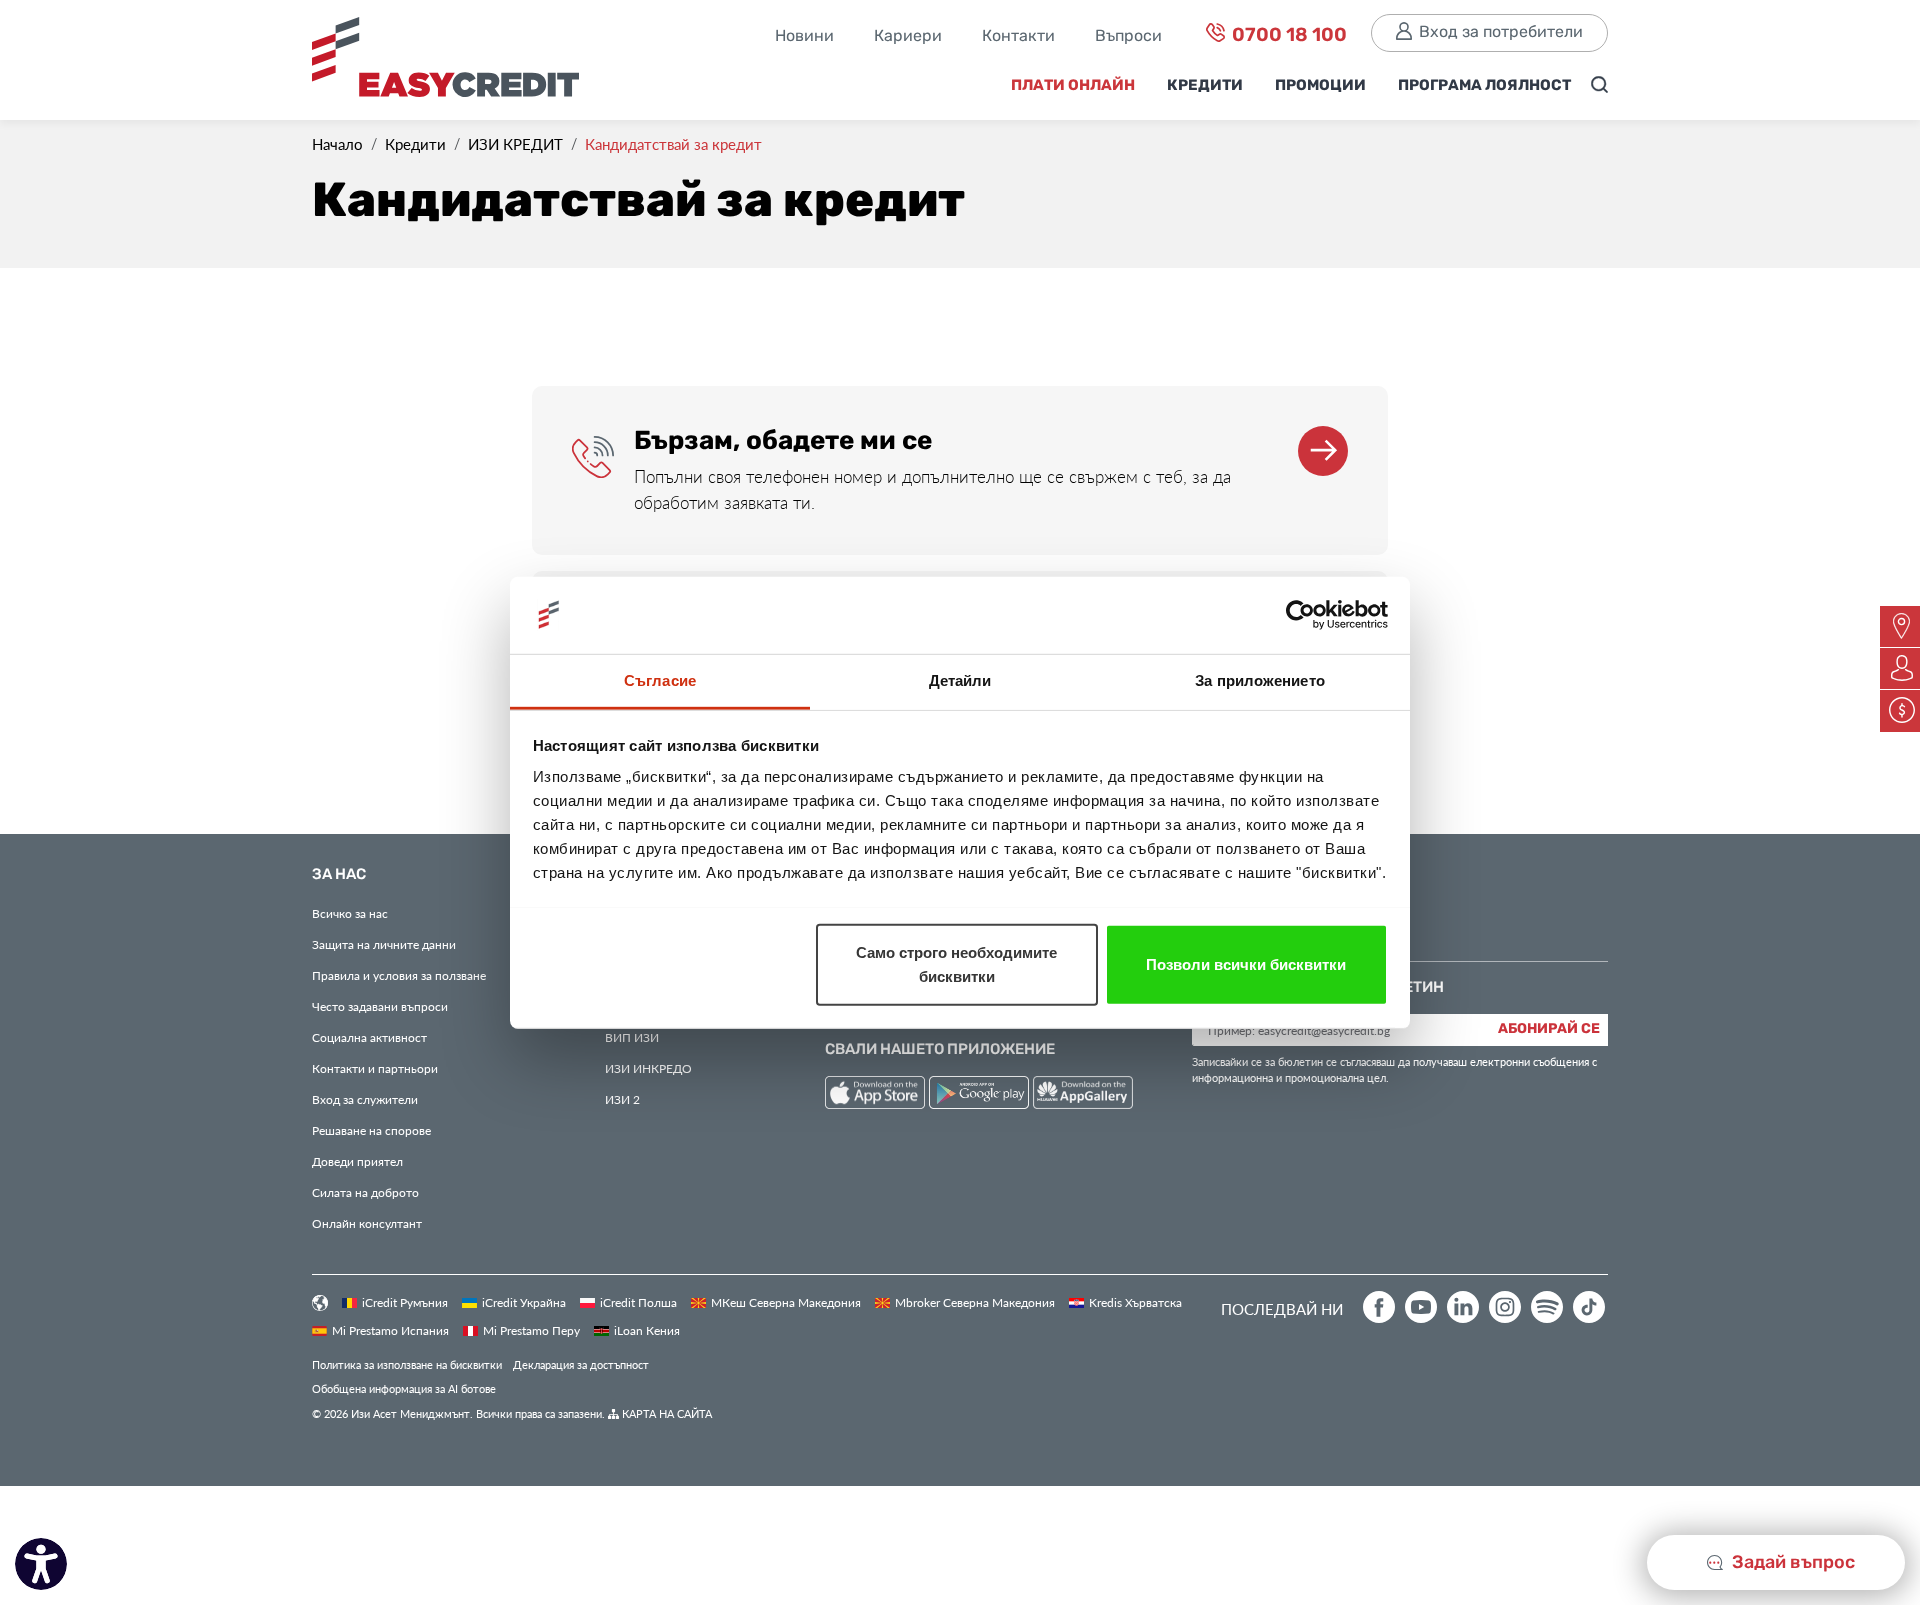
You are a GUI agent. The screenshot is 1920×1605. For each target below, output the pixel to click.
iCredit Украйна (524, 1302)
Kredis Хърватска (1135, 1302)
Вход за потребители (1501, 32)
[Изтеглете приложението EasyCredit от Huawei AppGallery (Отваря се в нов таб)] (1083, 1095)
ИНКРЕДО (648, 1068)
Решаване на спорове (371, 1130)
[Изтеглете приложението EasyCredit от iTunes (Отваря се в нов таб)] (877, 1095)
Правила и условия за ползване (399, 975)
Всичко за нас (350, 913)
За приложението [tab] (1260, 679)
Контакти (1018, 37)
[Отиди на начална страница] (453, 62)
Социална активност (369, 1037)
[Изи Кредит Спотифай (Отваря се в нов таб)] (1547, 1307)
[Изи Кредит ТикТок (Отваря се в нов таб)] (1589, 1307)
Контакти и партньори (375, 1068)
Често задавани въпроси (380, 1006)
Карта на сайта (665, 1413)
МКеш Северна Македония (786, 1302)
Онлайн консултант (367, 1223)
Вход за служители (365, 1099)
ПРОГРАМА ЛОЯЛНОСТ (1484, 86)
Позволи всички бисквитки (1246, 963)
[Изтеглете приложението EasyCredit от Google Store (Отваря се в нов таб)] (981, 1095)
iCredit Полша (638, 1302)
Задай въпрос (1791, 1562)
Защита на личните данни (384, 944)
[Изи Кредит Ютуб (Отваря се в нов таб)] (1421, 1307)
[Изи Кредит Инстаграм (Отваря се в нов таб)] (1505, 1307)
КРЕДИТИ (1205, 86)
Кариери (908, 37)
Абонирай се (1549, 1029)
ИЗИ (632, 1037)
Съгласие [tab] (660, 679)
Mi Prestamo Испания (390, 1330)
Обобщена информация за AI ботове (404, 1388)
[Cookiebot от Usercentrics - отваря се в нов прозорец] (1300, 615)
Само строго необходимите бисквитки (956, 963)
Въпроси (1128, 37)
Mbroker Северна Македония (975, 1302)
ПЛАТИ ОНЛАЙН (1073, 86)
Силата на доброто (365, 1192)
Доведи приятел (357, 1161)
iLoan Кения (647, 1330)
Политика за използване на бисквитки (407, 1364)
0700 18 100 (1287, 35)
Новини (804, 37)
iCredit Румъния (405, 1302)
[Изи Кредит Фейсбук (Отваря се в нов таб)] (1379, 1307)
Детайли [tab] (960, 679)
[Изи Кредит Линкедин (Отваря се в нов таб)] (1463, 1307)
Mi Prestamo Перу (531, 1330)
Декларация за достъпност (581, 1364)
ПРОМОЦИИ (1320, 86)
